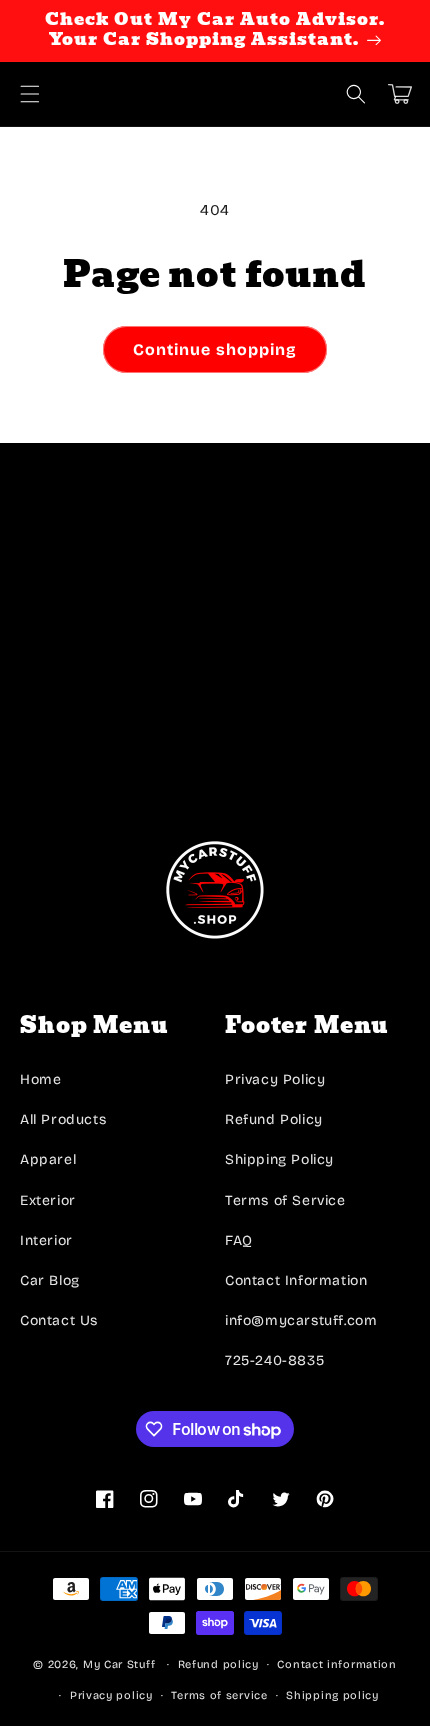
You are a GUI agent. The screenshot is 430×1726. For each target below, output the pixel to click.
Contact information (336, 1664)
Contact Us (59, 1320)
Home (40, 1079)
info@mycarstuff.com (301, 1320)
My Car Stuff (119, 1664)
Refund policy (218, 1664)
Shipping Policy (279, 1159)
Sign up (215, 753)
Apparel (48, 1159)
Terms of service (219, 1695)
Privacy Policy (275, 1079)
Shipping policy (332, 1695)
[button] (30, 94)
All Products (63, 1119)
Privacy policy (111, 1695)
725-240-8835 (274, 1360)
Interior (46, 1240)
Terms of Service (285, 1200)
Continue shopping (215, 349)
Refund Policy (274, 1119)
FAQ (239, 1240)
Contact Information (296, 1280)
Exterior (48, 1200)
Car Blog (50, 1280)
